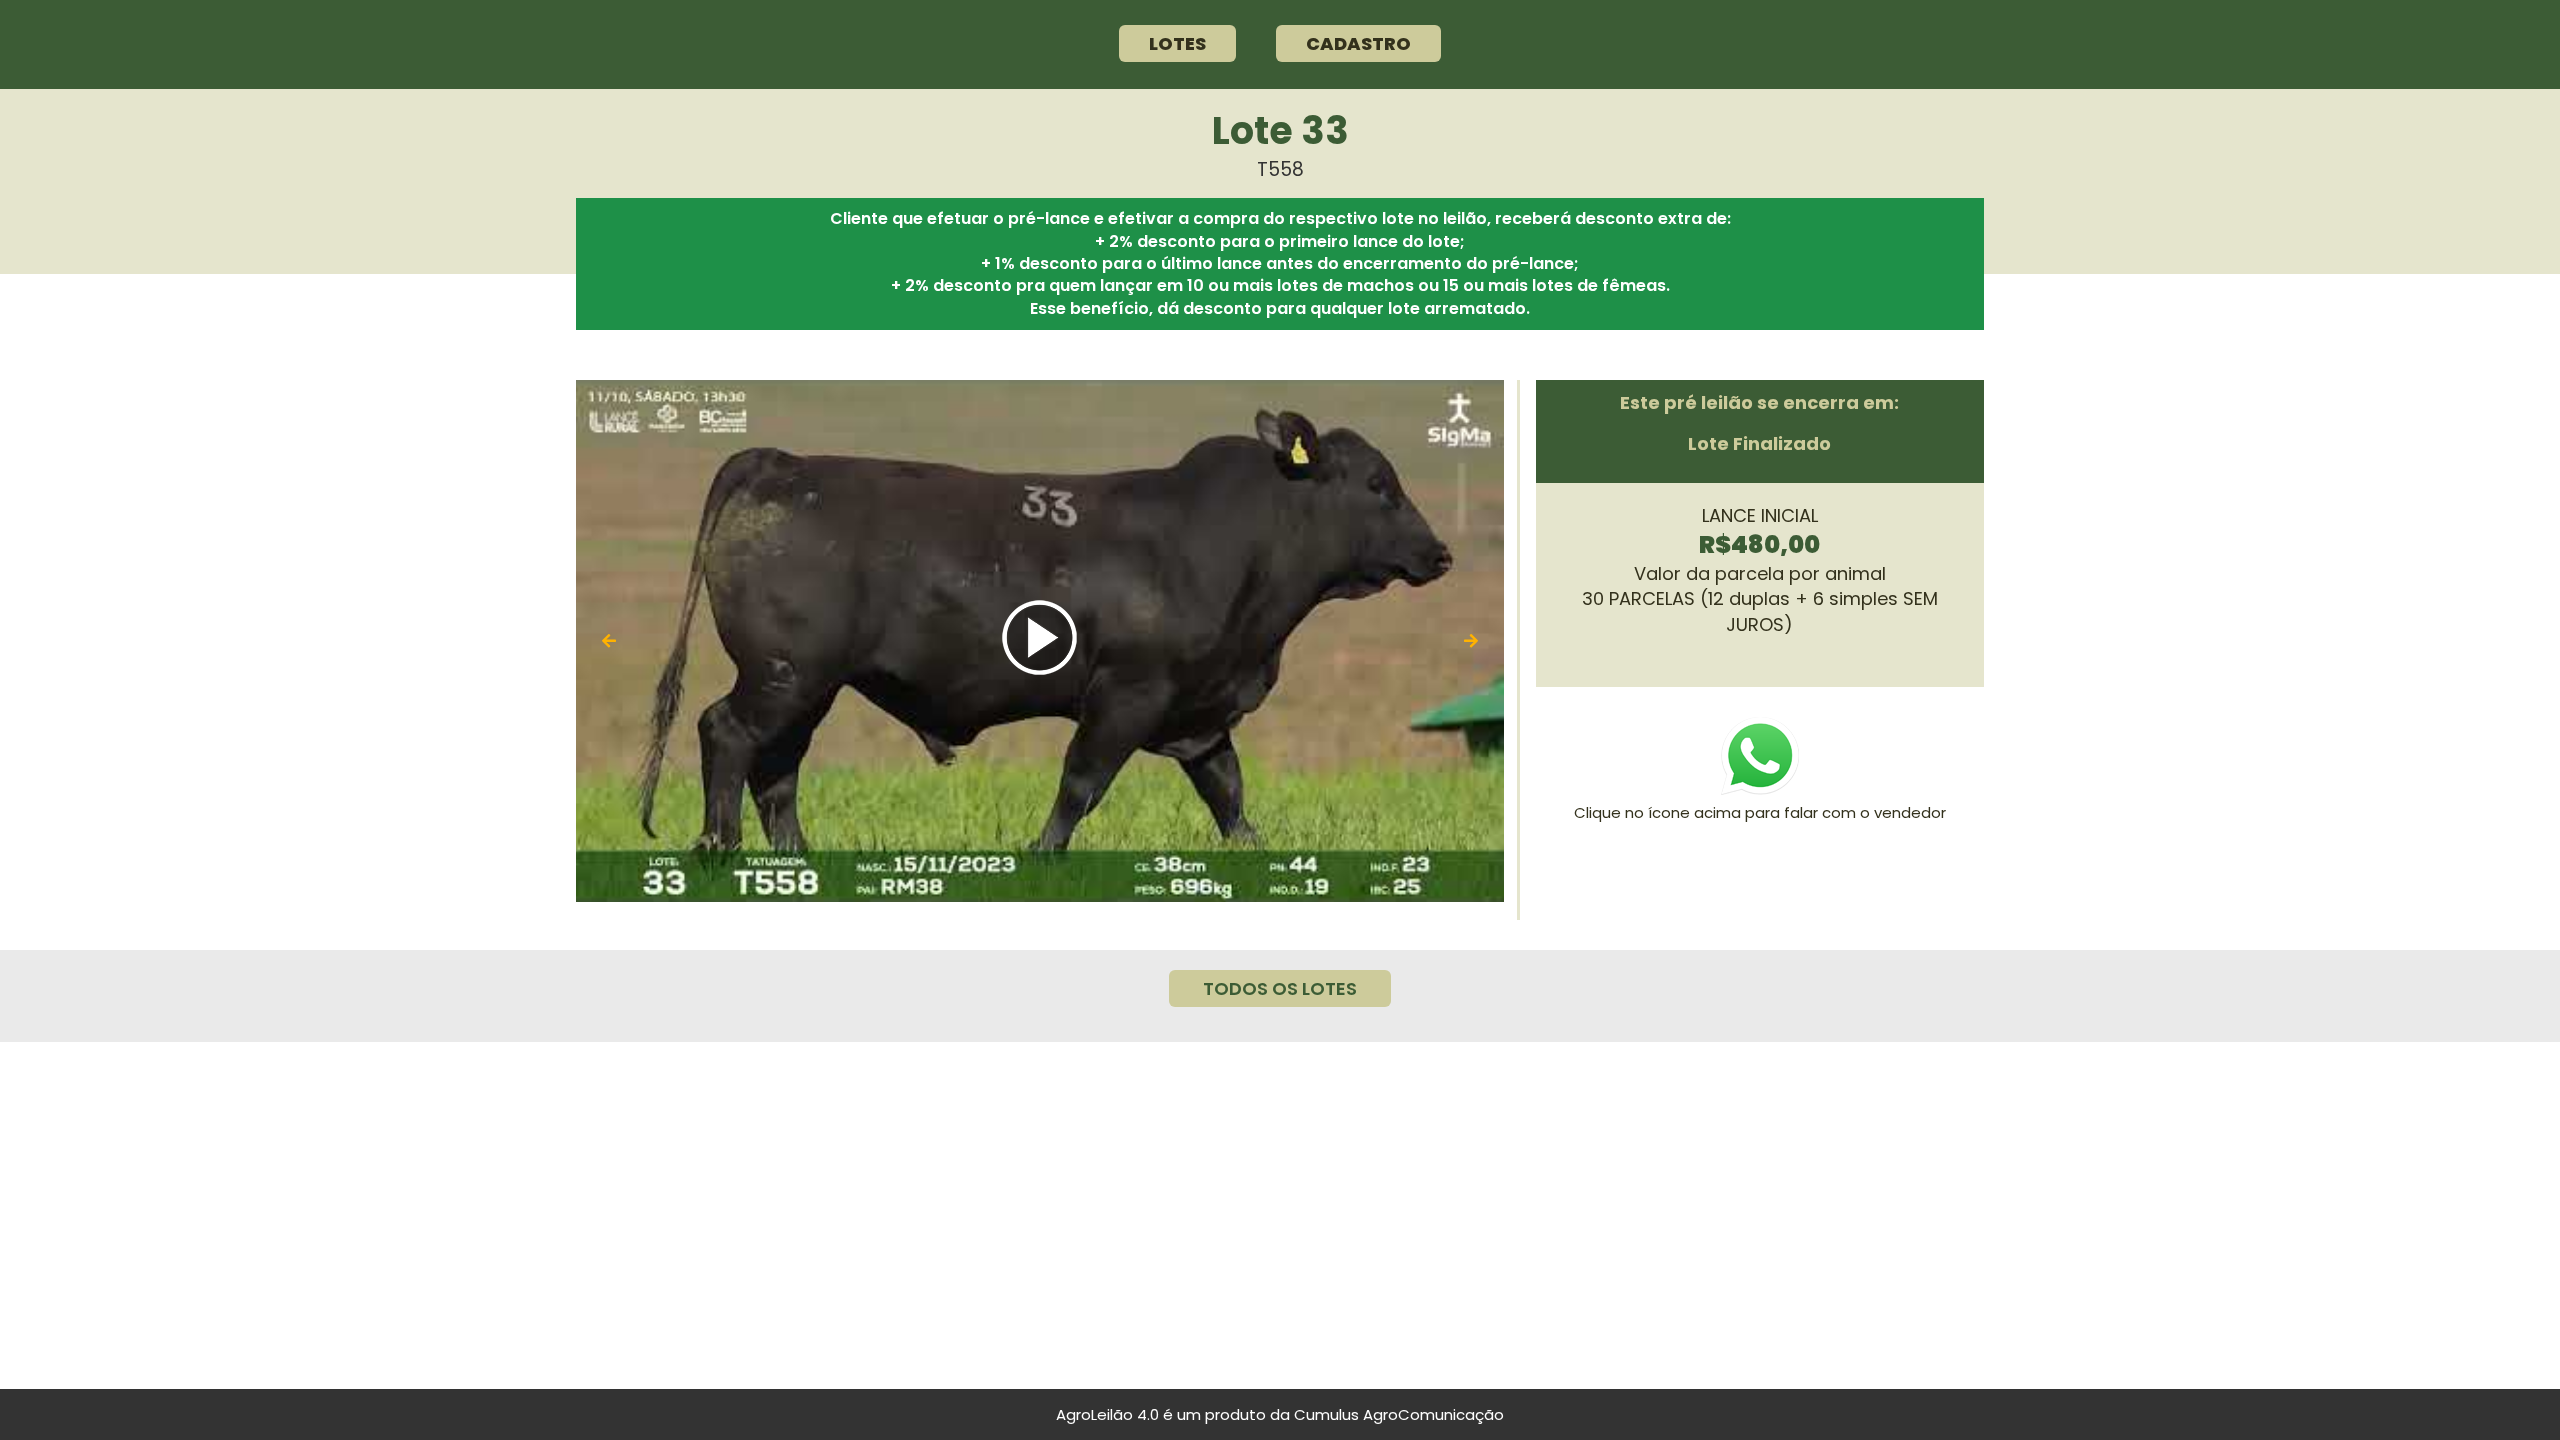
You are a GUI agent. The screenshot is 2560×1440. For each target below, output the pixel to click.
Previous (609, 641)
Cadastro (1358, 43)
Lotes (1177, 43)
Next (1471, 641)
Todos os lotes (1280, 988)
